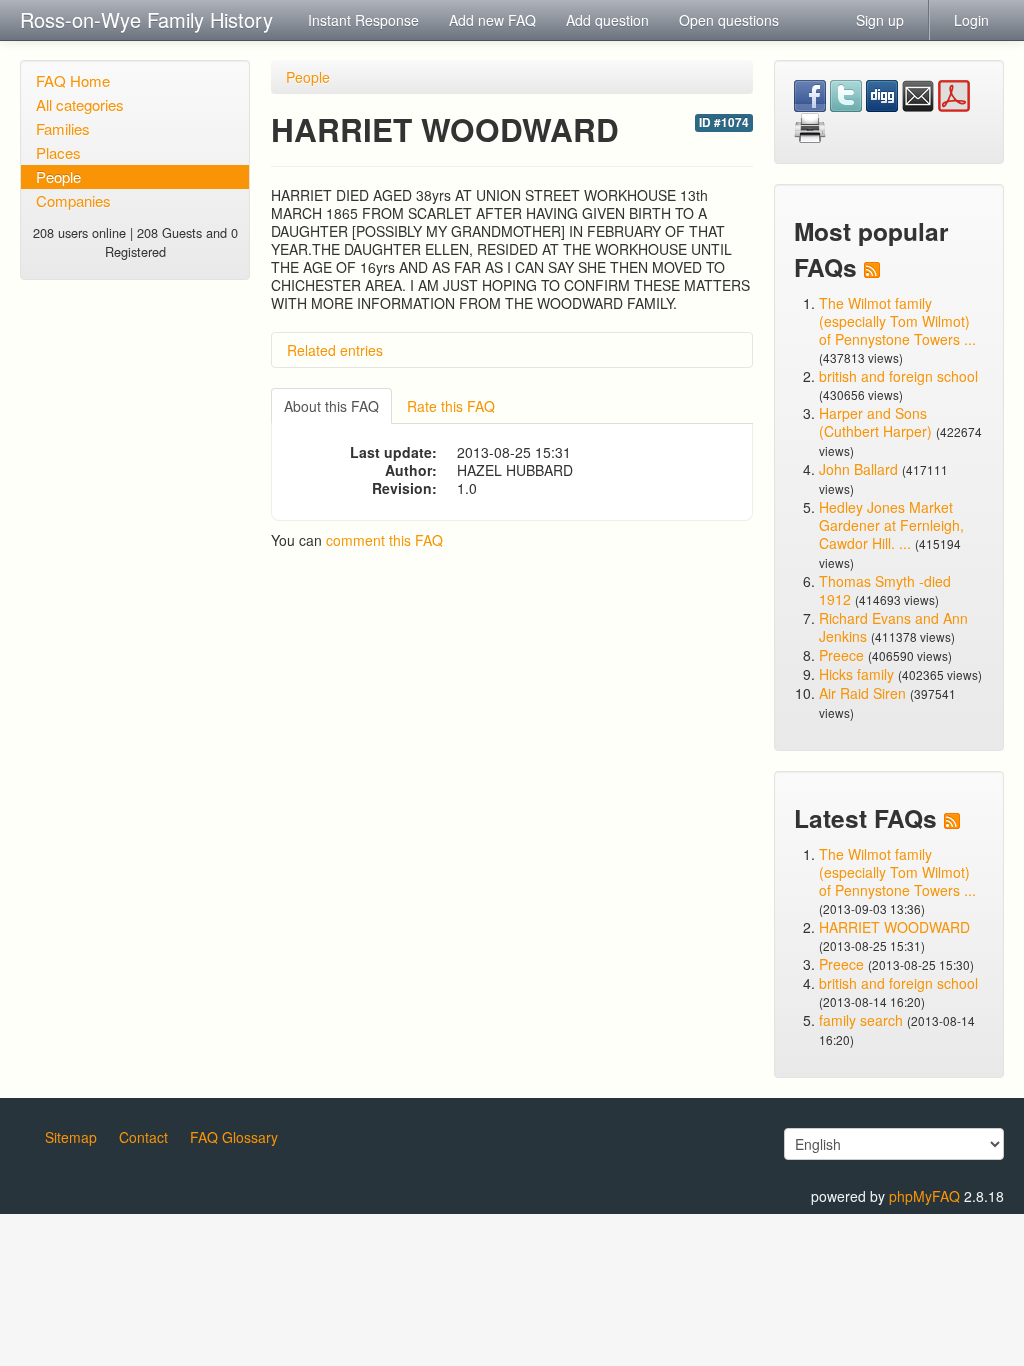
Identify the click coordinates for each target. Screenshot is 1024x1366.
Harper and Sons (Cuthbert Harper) (875, 422)
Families (63, 128)
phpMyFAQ (924, 1196)
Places (58, 152)
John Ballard (858, 469)
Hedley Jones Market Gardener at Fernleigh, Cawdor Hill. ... (891, 525)
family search (863, 1020)
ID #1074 (724, 122)
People (58, 176)
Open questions (729, 20)
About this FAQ (331, 406)
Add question (607, 20)
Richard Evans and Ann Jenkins (893, 627)
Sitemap (71, 1137)
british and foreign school (898, 376)
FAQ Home (73, 80)
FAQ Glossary (234, 1137)
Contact (143, 1137)
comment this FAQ (384, 540)
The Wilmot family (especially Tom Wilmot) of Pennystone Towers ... (897, 321)
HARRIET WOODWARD (894, 927)
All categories (80, 104)
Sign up (880, 20)
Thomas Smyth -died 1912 (885, 590)
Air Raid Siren (862, 693)
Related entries (335, 350)
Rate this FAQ (451, 406)
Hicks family (858, 674)
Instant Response (363, 20)
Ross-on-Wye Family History (146, 19)
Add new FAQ (492, 20)
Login (971, 20)
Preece (841, 655)
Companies (73, 200)
